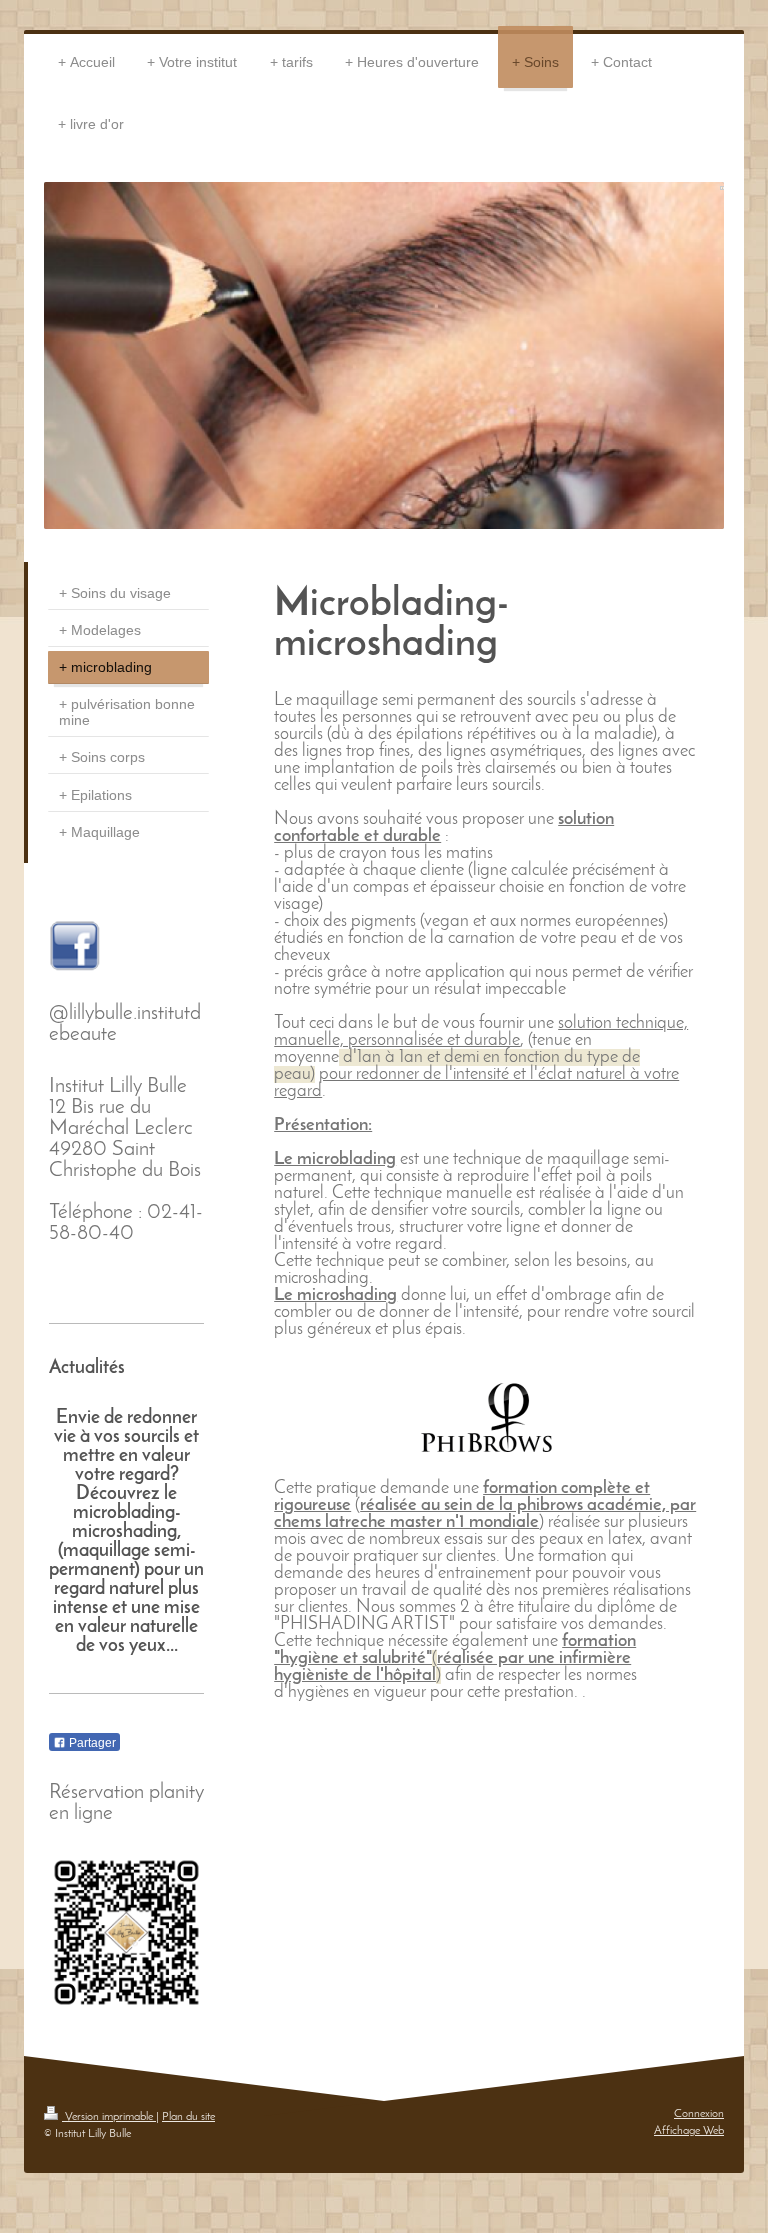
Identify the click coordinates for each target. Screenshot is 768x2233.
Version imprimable (109, 2117)
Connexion (699, 2114)
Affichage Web (689, 2131)
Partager (91, 1743)
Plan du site (188, 2117)
